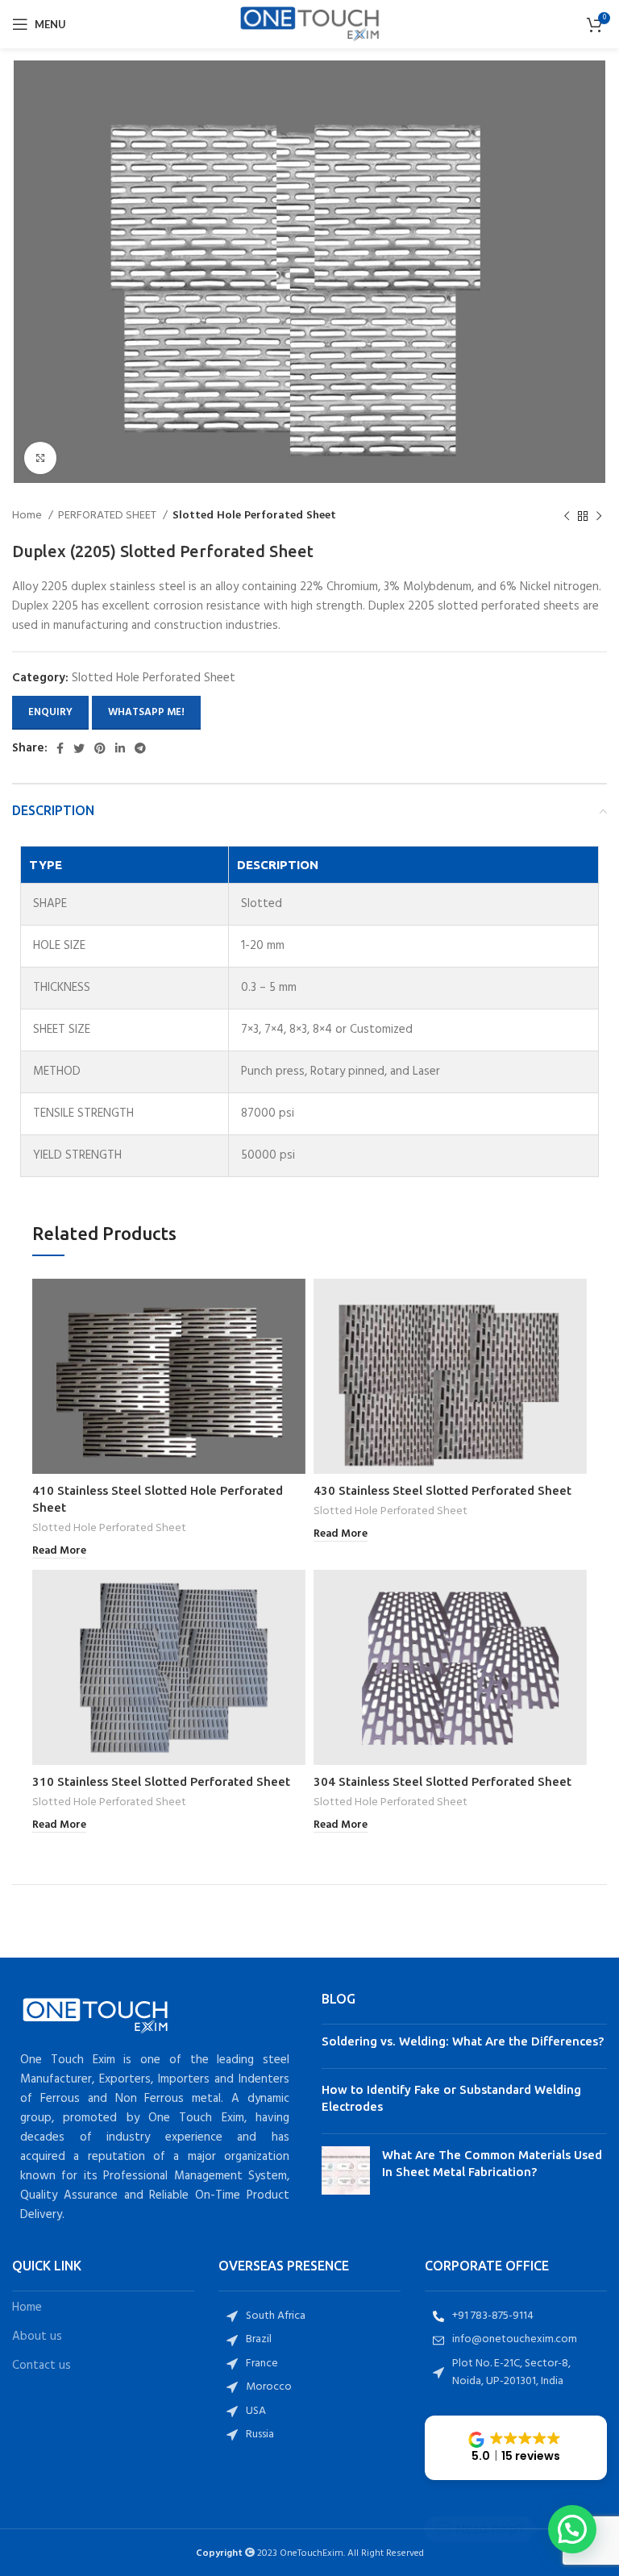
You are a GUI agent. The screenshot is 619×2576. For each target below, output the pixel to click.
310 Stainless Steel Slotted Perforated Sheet (161, 1781)
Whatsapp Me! (146, 712)
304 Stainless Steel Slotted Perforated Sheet (442, 1781)
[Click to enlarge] (40, 458)
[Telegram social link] (140, 748)
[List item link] (309, 2316)
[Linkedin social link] (120, 748)
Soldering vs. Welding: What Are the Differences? (463, 2041)
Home (28, 516)
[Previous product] (567, 517)
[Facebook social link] (60, 748)
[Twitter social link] (79, 748)
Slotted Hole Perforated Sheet (254, 516)
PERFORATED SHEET (108, 516)
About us (37, 2337)
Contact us (42, 2366)
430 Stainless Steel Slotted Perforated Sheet (442, 1490)
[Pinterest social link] (100, 748)
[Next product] (599, 517)
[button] (516, 2448)
